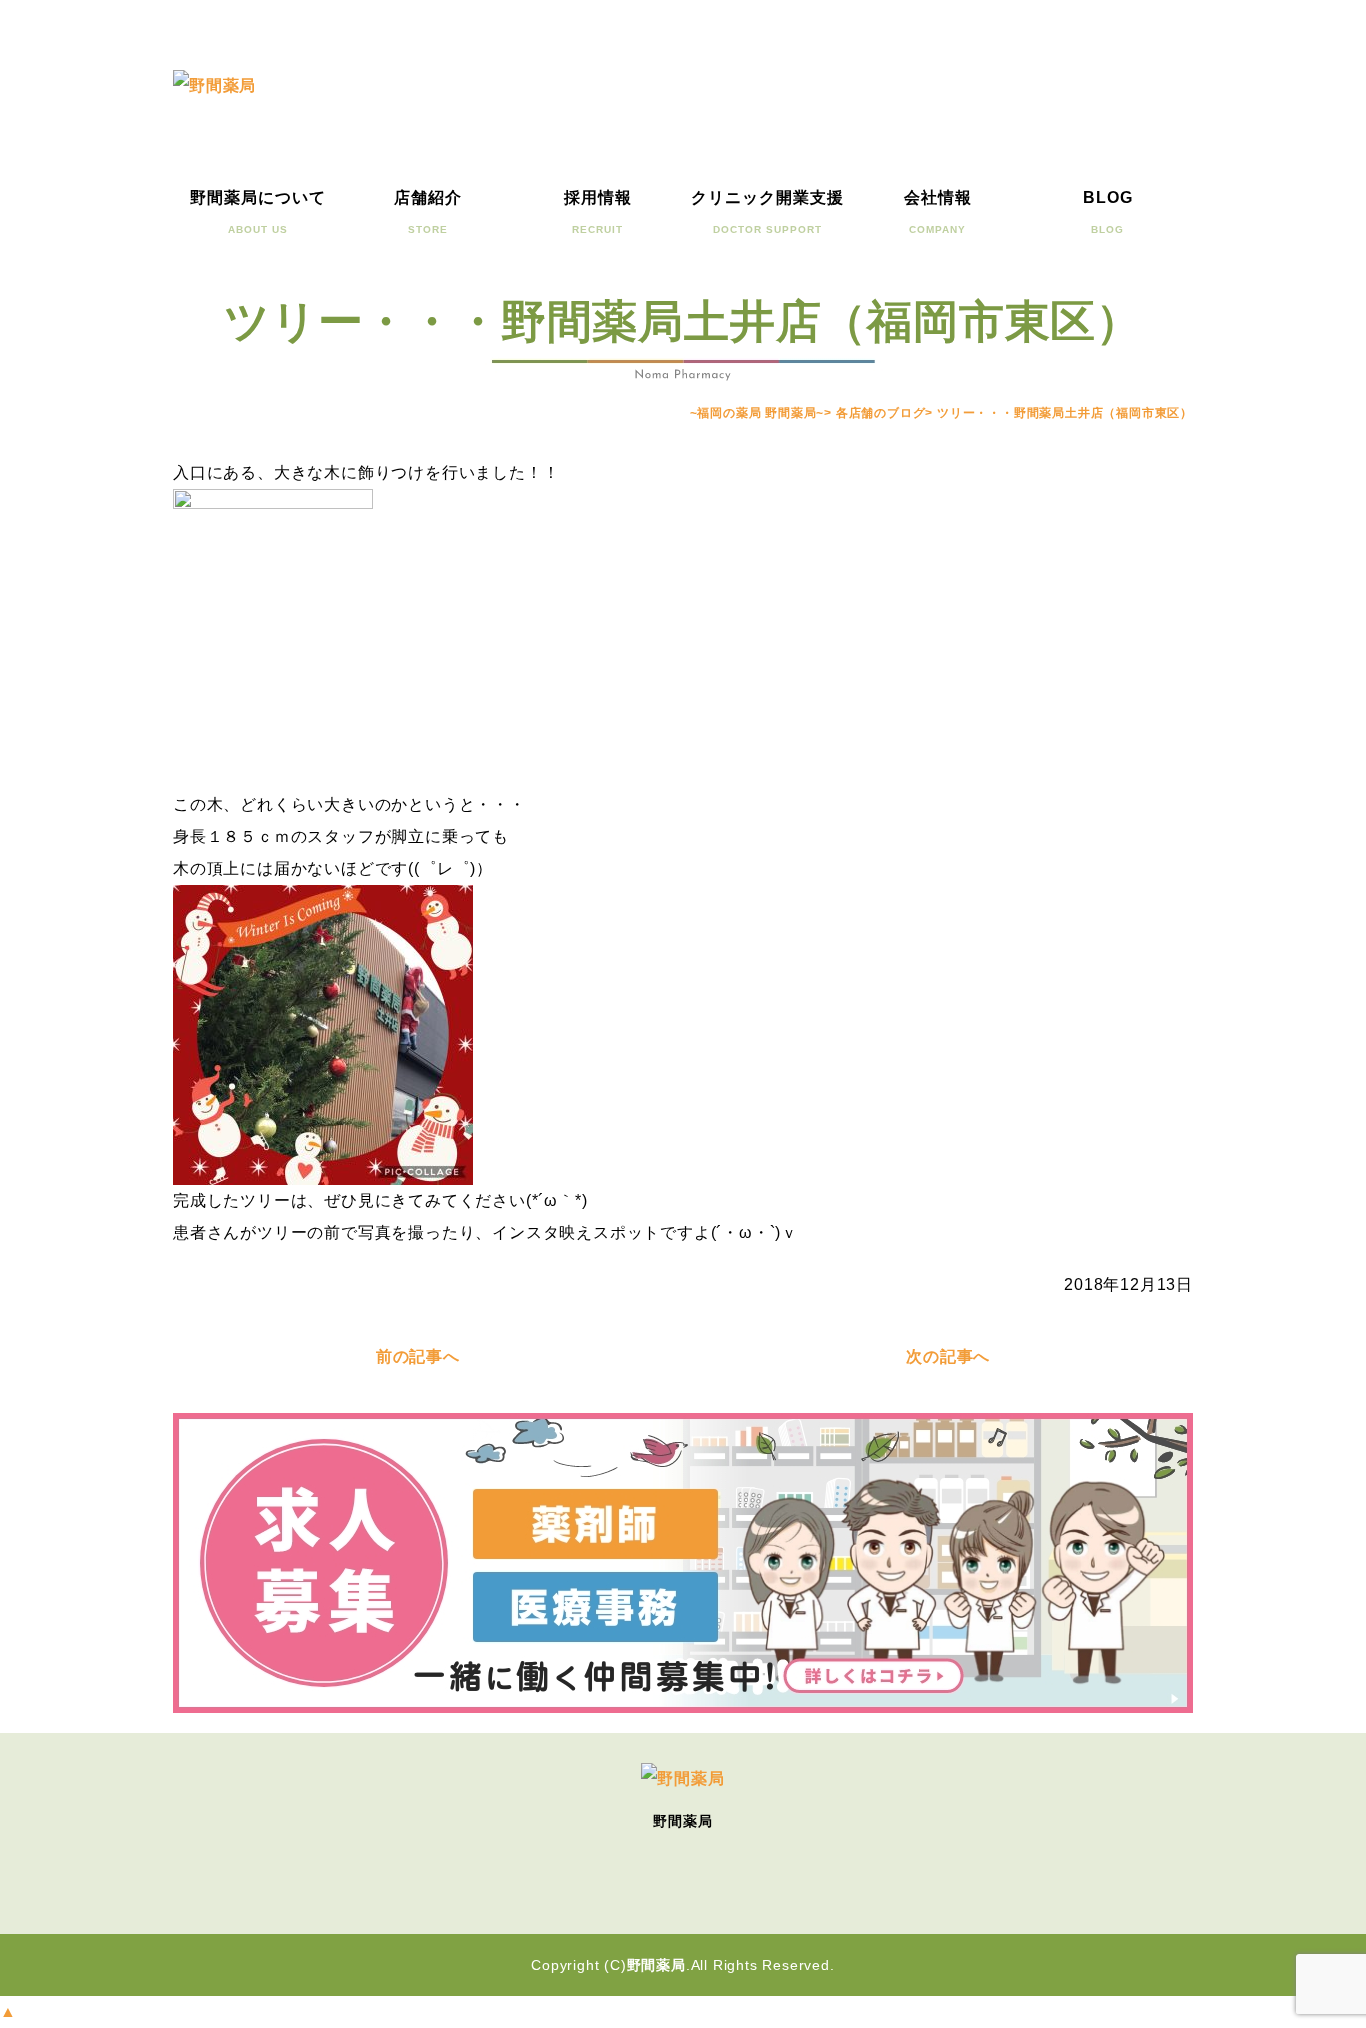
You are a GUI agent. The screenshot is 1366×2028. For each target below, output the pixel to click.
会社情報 (938, 212)
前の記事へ (418, 1356)
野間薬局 (656, 1965)
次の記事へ (948, 1356)
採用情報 (598, 212)
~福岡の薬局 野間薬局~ (757, 413)
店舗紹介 (428, 212)
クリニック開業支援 (767, 212)
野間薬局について (258, 212)
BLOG (1108, 212)
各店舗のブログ (881, 413)
